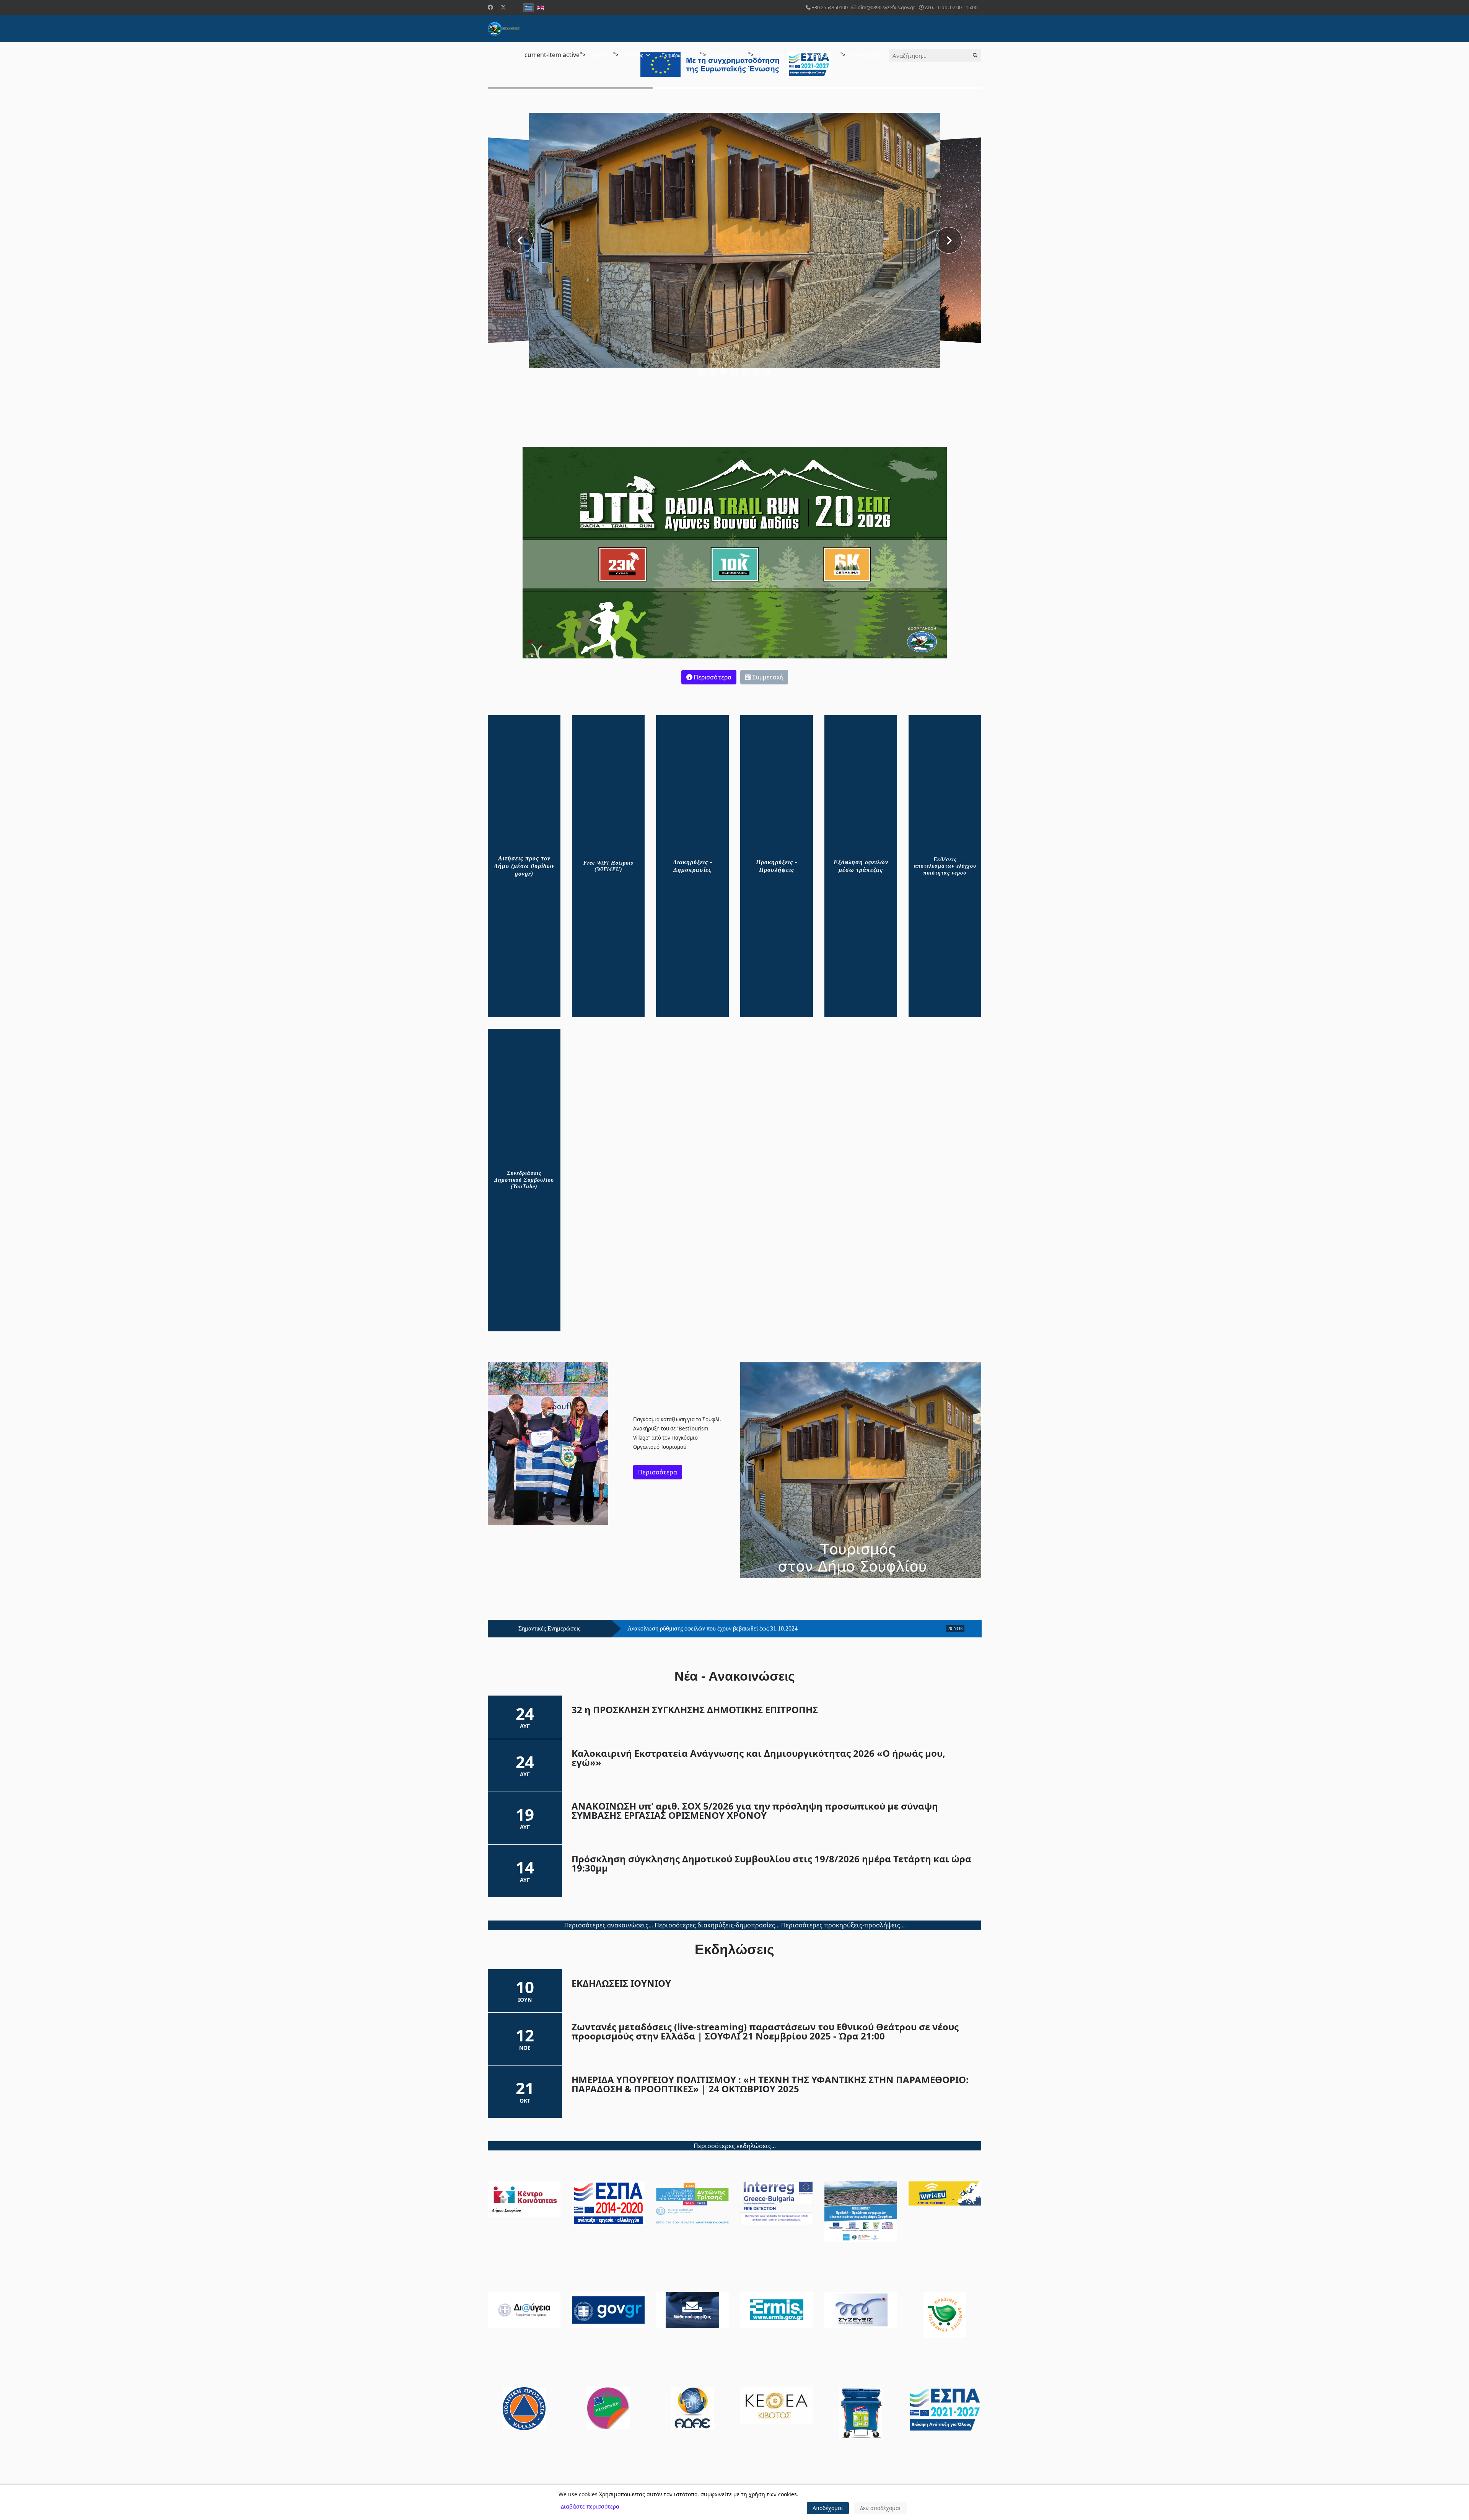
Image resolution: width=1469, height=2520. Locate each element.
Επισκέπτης (773, 55)
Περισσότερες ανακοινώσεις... (609, 1925)
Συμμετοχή (767, 677)
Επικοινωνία (865, 55)
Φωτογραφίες (819, 55)
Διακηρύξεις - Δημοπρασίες (693, 866)
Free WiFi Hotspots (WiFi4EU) (608, 866)
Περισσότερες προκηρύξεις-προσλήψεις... (843, 1925)
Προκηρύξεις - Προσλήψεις (777, 866)
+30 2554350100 (830, 7)
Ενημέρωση (674, 55)
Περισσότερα (712, 677)
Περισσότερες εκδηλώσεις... (735, 2146)
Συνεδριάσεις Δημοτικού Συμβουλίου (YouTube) (524, 1180)
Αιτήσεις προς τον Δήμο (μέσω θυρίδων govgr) (524, 866)
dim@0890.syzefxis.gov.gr (886, 7)
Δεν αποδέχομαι (880, 2508)
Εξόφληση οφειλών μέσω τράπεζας (861, 866)
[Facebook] (490, 7)
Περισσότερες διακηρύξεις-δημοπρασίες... (717, 1925)
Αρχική (599, 55)
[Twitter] (503, 7)
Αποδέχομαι (828, 2508)
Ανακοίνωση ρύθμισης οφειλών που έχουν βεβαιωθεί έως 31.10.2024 (713, 1629)
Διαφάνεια (723, 55)
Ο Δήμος (634, 55)
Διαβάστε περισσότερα (590, 2506)
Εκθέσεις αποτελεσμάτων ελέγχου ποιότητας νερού (945, 866)
